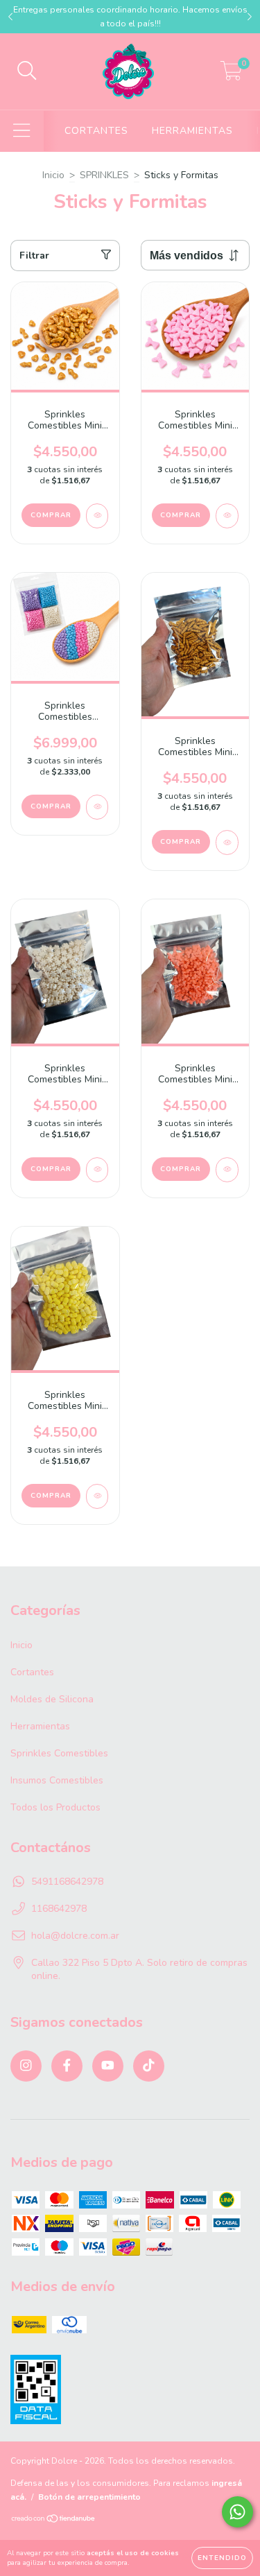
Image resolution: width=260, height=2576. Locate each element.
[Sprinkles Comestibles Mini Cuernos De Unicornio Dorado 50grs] (227, 842)
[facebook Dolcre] (67, 2066)
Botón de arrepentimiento (89, 2497)
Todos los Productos (55, 1807)
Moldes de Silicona (52, 1699)
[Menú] (22, 131)
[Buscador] (27, 71)
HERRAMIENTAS (192, 131)
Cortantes (32, 1672)
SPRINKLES (104, 175)
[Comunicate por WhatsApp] (237, 2512)
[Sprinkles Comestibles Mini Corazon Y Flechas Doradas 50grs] (97, 516)
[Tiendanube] (54, 2521)
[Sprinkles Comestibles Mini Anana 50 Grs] (97, 1496)
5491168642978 (67, 1882)
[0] (231, 75)
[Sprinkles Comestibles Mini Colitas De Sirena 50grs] (227, 516)
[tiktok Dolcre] (149, 2066)
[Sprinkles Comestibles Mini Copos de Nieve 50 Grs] (97, 1170)
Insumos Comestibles (57, 1780)
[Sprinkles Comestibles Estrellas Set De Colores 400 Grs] (97, 807)
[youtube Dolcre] (108, 2066)
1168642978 (59, 1909)
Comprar (51, 806)
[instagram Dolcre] (26, 2066)
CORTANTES (96, 131)
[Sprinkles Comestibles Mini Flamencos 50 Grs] (227, 1170)
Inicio (53, 175)
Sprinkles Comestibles (59, 1753)
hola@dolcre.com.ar (75, 1936)
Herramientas (40, 1726)
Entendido (222, 2558)
